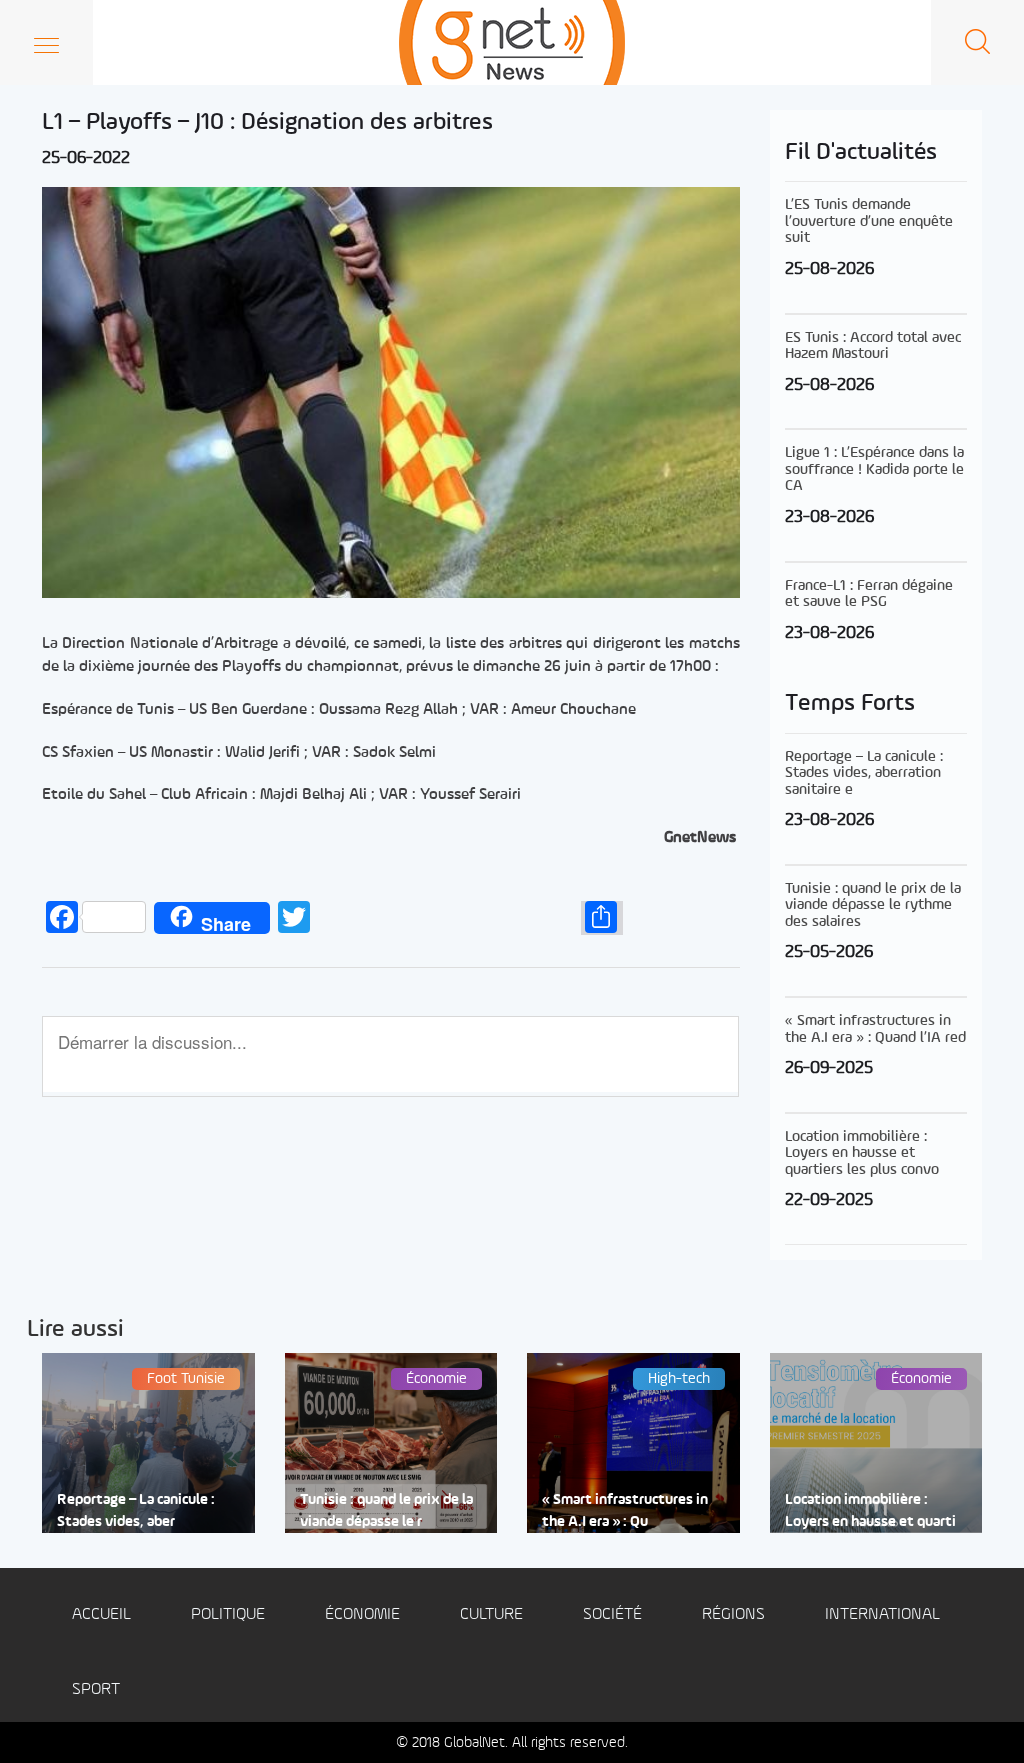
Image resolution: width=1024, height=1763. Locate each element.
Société (612, 1614)
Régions (733, 1614)
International (882, 1614)
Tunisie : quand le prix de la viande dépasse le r (386, 1511)
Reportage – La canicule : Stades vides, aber (136, 1511)
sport (96, 1689)
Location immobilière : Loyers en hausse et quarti (870, 1511)
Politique (228, 1614)
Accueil (101, 1614)
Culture (491, 1614)
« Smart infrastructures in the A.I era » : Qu (625, 1511)
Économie (362, 1614)
